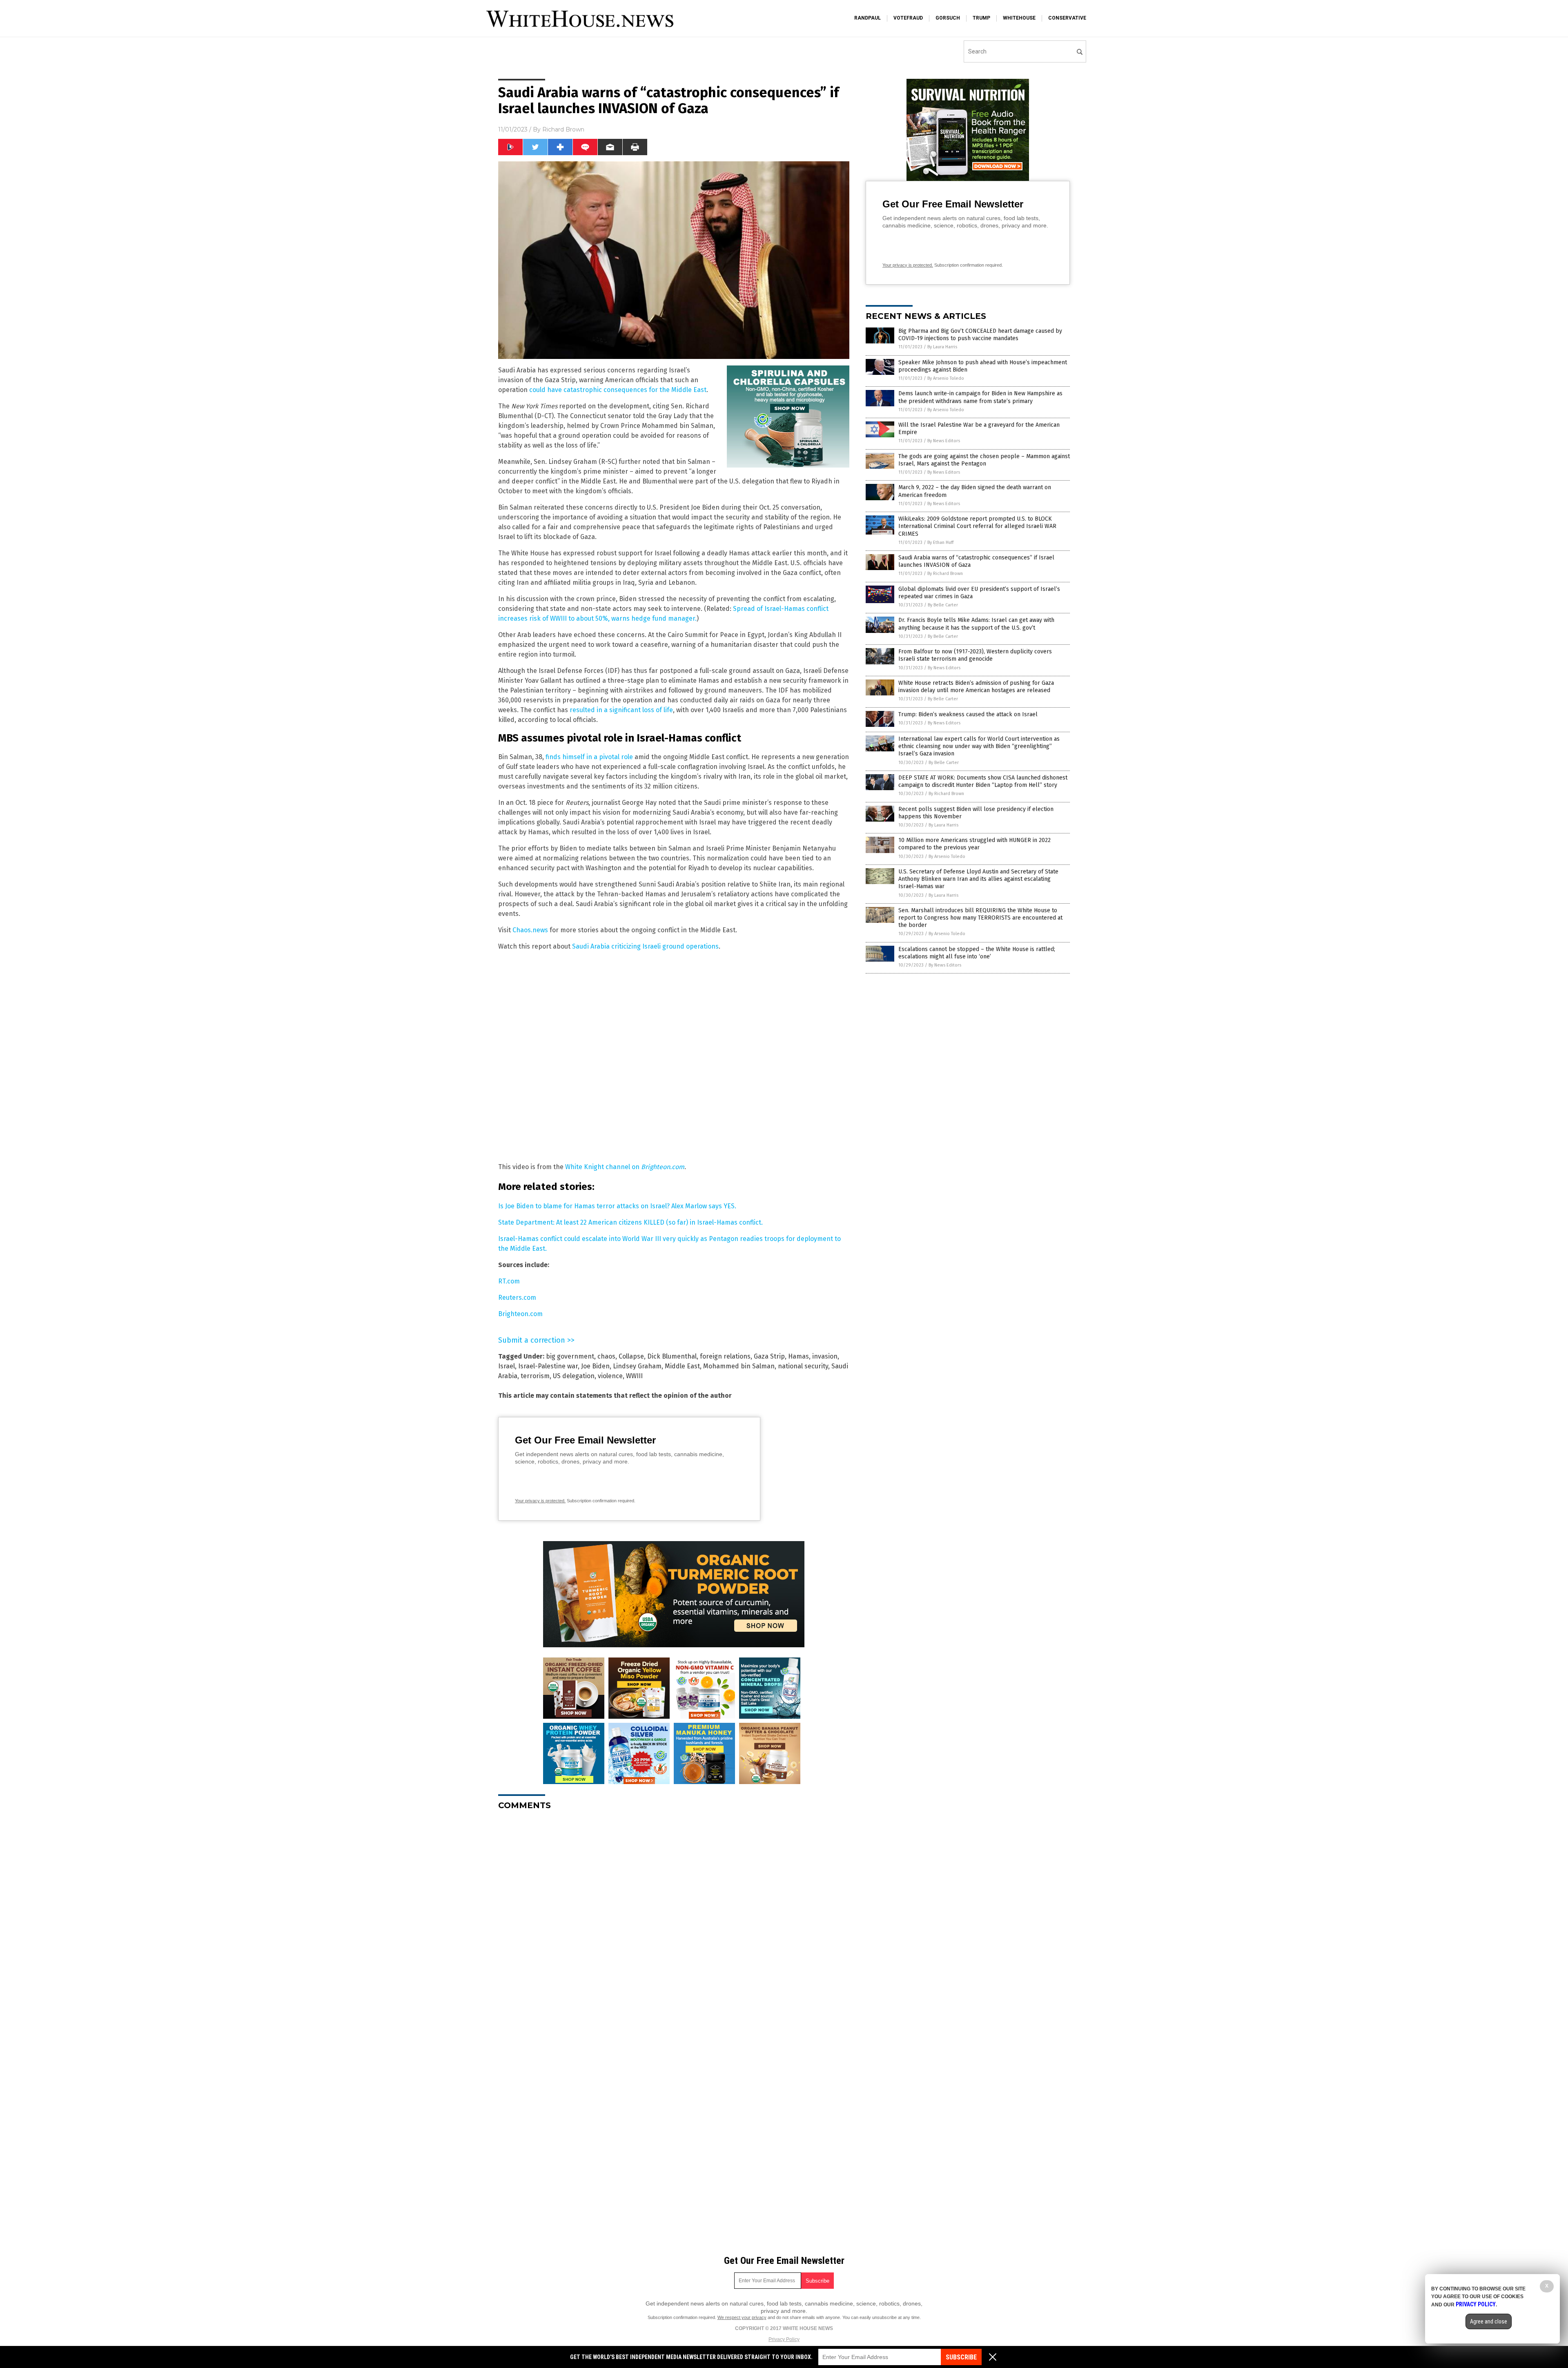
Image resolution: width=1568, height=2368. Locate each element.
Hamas (798, 1356)
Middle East (682, 1366)
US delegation (574, 1376)
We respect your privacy (742, 2317)
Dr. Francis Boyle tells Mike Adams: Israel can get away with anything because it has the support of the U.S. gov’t (976, 624)
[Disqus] (674, 1919)
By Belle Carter (943, 605)
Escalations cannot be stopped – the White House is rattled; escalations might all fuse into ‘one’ (977, 953)
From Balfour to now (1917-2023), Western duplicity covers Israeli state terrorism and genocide (975, 655)
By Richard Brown (945, 574)
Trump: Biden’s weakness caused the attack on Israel (968, 714)
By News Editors (944, 441)
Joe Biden (595, 1366)
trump (981, 18)
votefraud (908, 18)
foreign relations (725, 1356)
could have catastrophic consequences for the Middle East (618, 390)
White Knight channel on (625, 1167)
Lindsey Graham (637, 1366)
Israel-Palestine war (548, 1366)
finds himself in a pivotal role (589, 757)
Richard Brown (563, 129)
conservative (1067, 18)
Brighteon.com (520, 1314)
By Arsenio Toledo (946, 378)
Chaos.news (530, 930)
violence (610, 1376)
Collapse (631, 1356)
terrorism (535, 1376)
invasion (825, 1356)
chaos (606, 1356)
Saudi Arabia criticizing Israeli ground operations (645, 946)
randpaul (868, 18)
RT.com (509, 1281)
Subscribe (961, 2357)
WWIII (634, 1376)
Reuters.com (517, 1298)
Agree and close (1489, 2321)
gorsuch (948, 18)
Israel (507, 1366)
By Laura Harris (942, 347)
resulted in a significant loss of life (621, 710)
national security (803, 1366)
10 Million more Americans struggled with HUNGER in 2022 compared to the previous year (974, 844)
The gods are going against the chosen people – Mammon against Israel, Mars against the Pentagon (984, 460)
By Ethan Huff (940, 542)
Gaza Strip (769, 1356)
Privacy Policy (784, 2339)
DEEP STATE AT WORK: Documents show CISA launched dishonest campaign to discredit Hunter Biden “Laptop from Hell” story (983, 781)
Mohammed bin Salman (739, 1366)
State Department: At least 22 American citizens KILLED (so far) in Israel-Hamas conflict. (630, 1222)
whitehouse (1019, 18)
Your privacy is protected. (540, 1501)
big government (570, 1356)
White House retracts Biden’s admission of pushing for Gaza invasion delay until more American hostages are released (976, 687)
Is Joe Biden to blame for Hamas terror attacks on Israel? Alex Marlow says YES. (617, 1206)
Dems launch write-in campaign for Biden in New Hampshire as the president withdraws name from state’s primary (980, 397)
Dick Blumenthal (672, 1356)
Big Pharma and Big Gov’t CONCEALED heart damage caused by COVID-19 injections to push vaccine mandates (980, 335)
